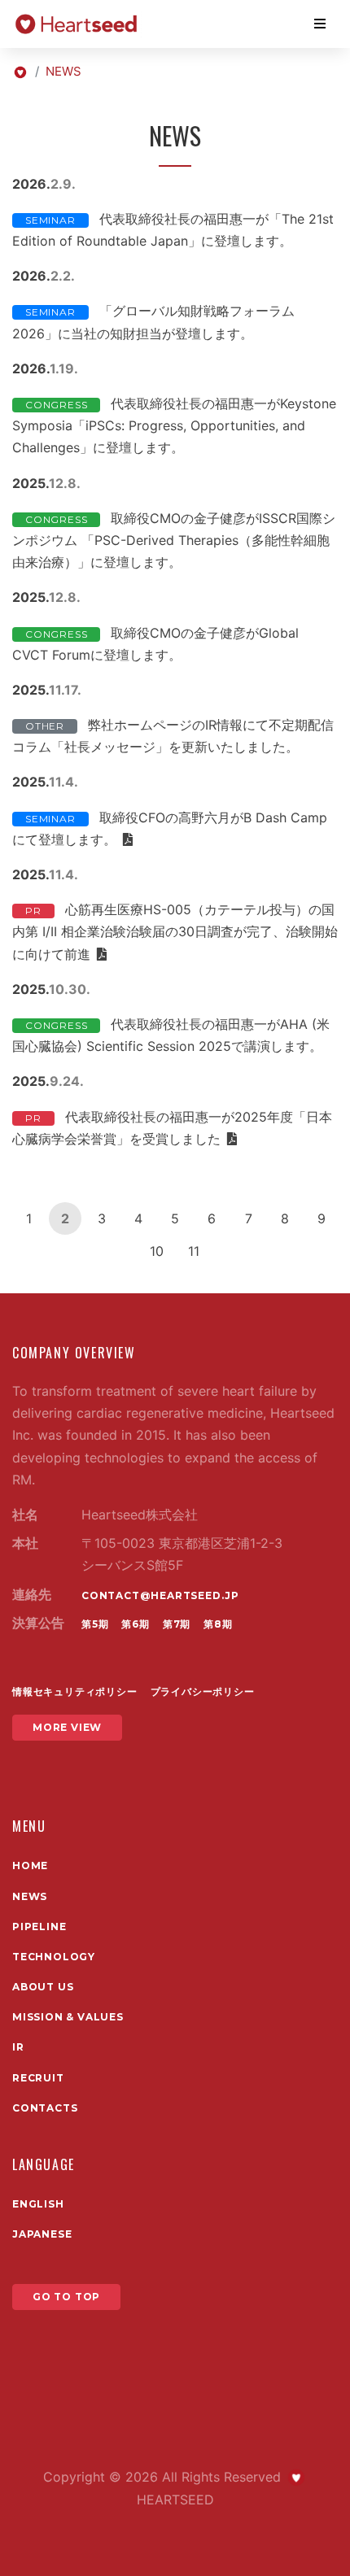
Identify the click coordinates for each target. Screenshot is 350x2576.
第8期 (218, 1624)
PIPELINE (39, 1927)
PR (33, 911)
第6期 (135, 1624)
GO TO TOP (66, 2297)
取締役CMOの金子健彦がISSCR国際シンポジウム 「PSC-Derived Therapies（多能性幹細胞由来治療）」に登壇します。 (174, 540)
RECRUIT (38, 2078)
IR (18, 2047)
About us (43, 1987)
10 (157, 1251)
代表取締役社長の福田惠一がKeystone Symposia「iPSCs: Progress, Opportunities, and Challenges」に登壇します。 (174, 425)
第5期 (95, 1624)
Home (30, 1866)
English (38, 2204)
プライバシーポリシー (203, 1691)
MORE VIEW (67, 1727)
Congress (56, 405)
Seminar (50, 220)
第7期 (177, 1624)
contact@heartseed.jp (160, 1595)
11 (194, 1251)
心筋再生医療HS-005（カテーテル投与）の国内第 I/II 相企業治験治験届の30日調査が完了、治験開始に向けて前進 (175, 931)
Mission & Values (68, 2017)
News (30, 1896)
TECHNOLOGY (54, 1957)
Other (45, 726)
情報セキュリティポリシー (75, 1691)
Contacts (45, 2108)
